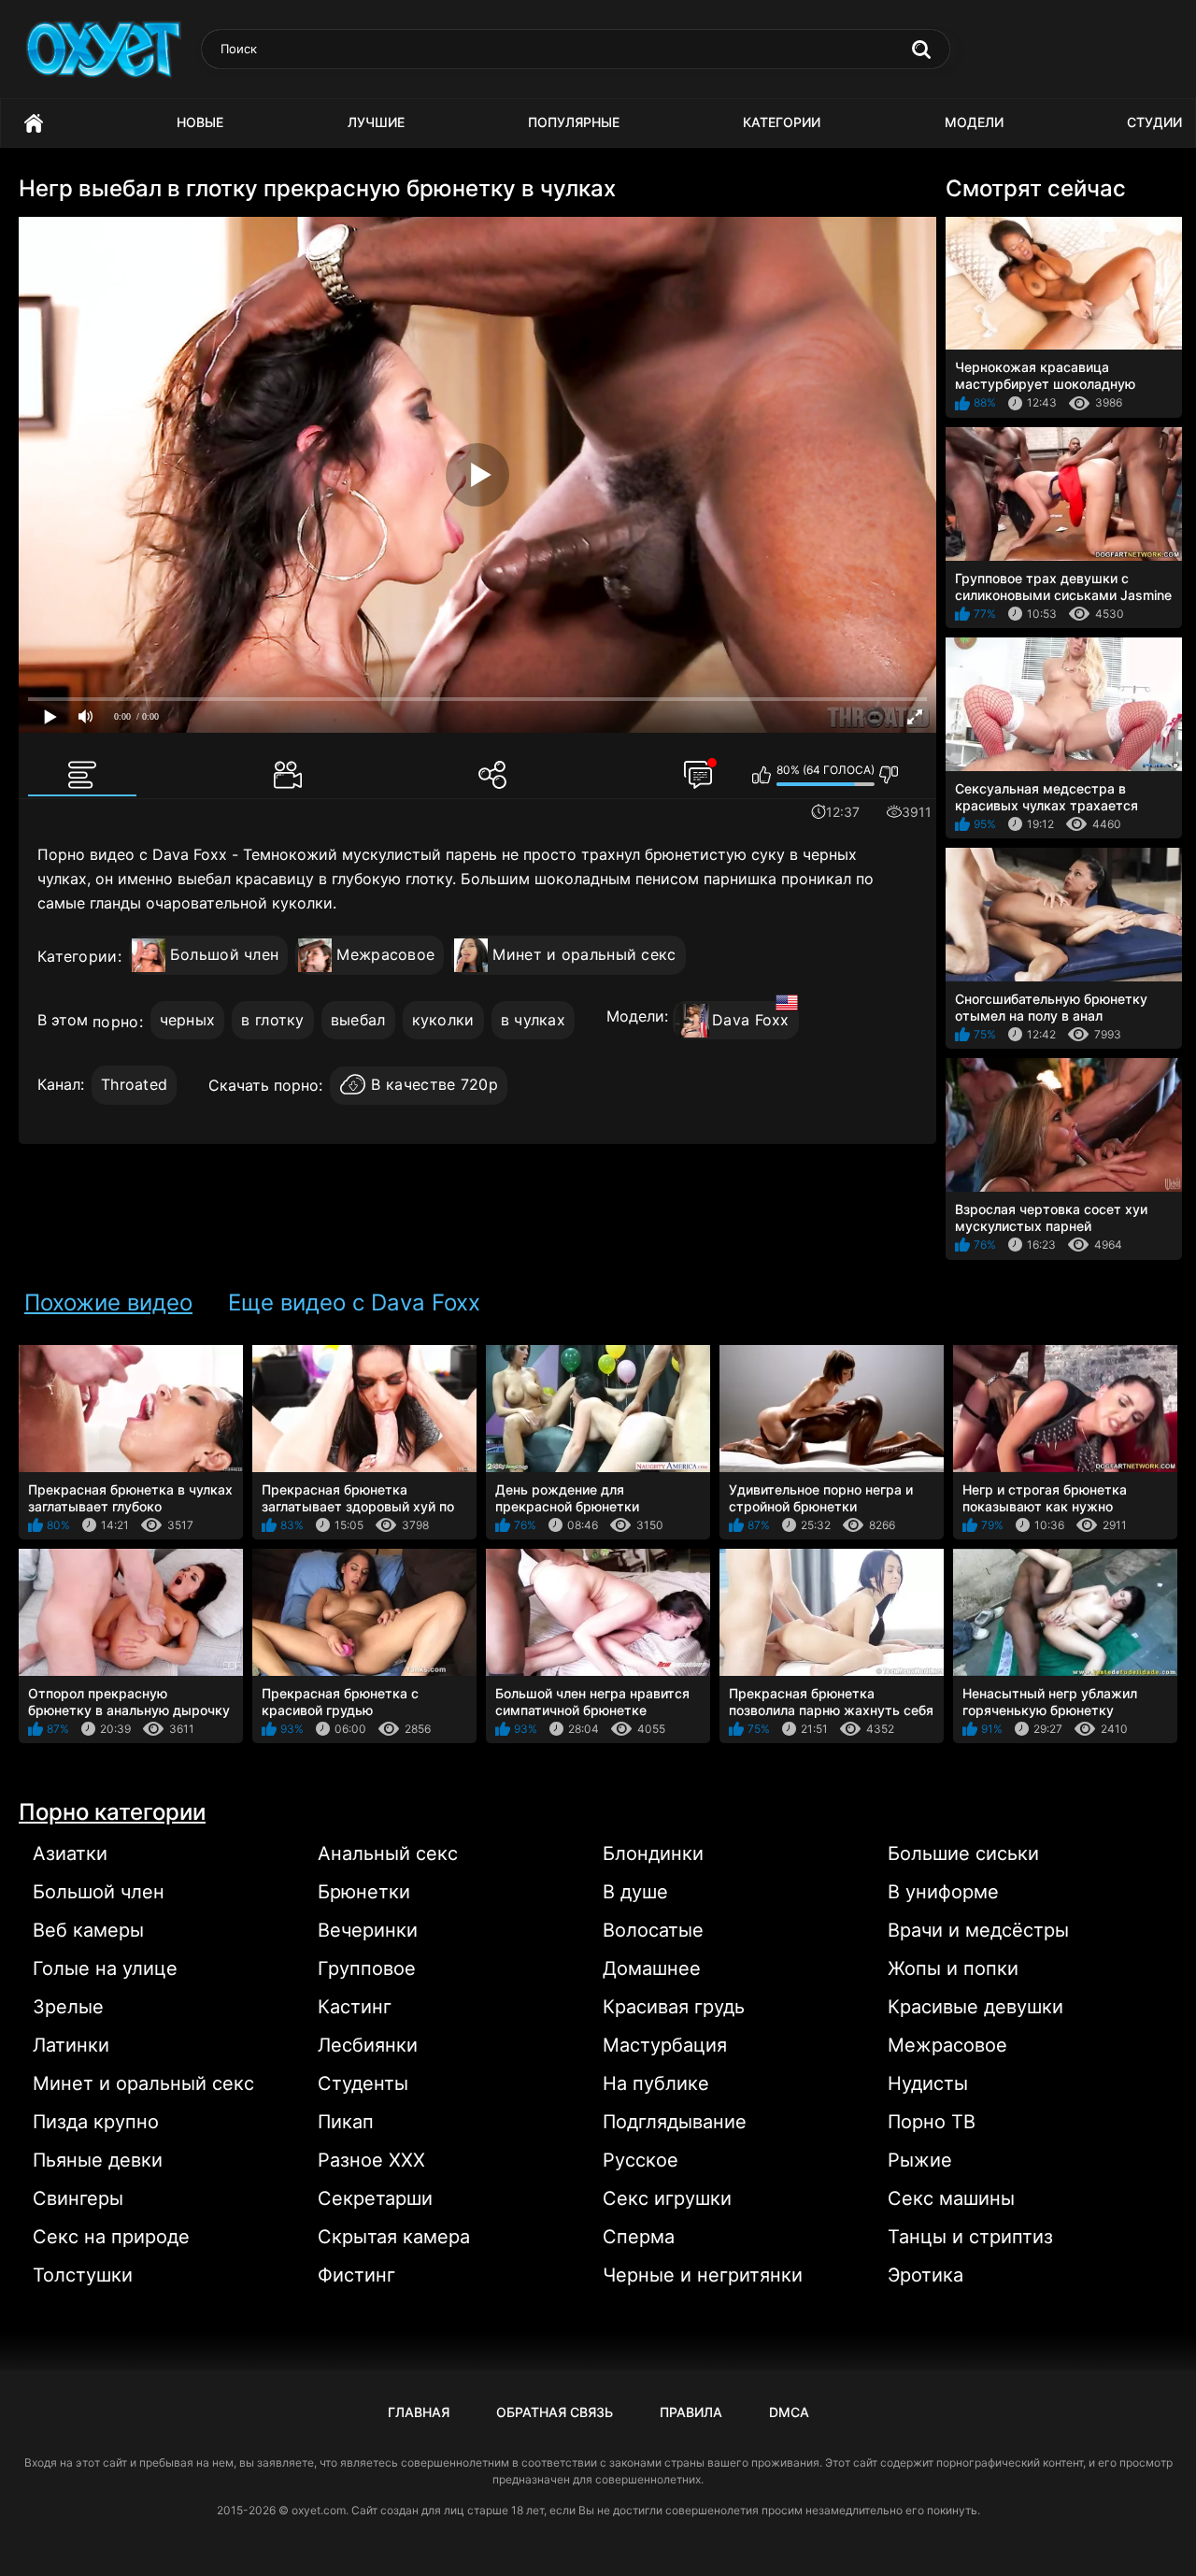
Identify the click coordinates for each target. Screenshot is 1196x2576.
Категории (782, 122)
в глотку (272, 1020)
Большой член (225, 954)
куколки (443, 1020)
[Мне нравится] (762, 775)
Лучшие (376, 122)
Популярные (574, 122)
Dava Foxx (751, 1020)
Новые (200, 122)
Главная (34, 123)
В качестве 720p (434, 1084)
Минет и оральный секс (584, 954)
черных (188, 1020)
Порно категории (112, 1812)
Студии (1154, 122)
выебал (358, 1020)
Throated (134, 1084)
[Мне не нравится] (889, 775)
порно (116, 1022)
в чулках (533, 1020)
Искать (921, 50)
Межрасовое (385, 954)
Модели (974, 122)
